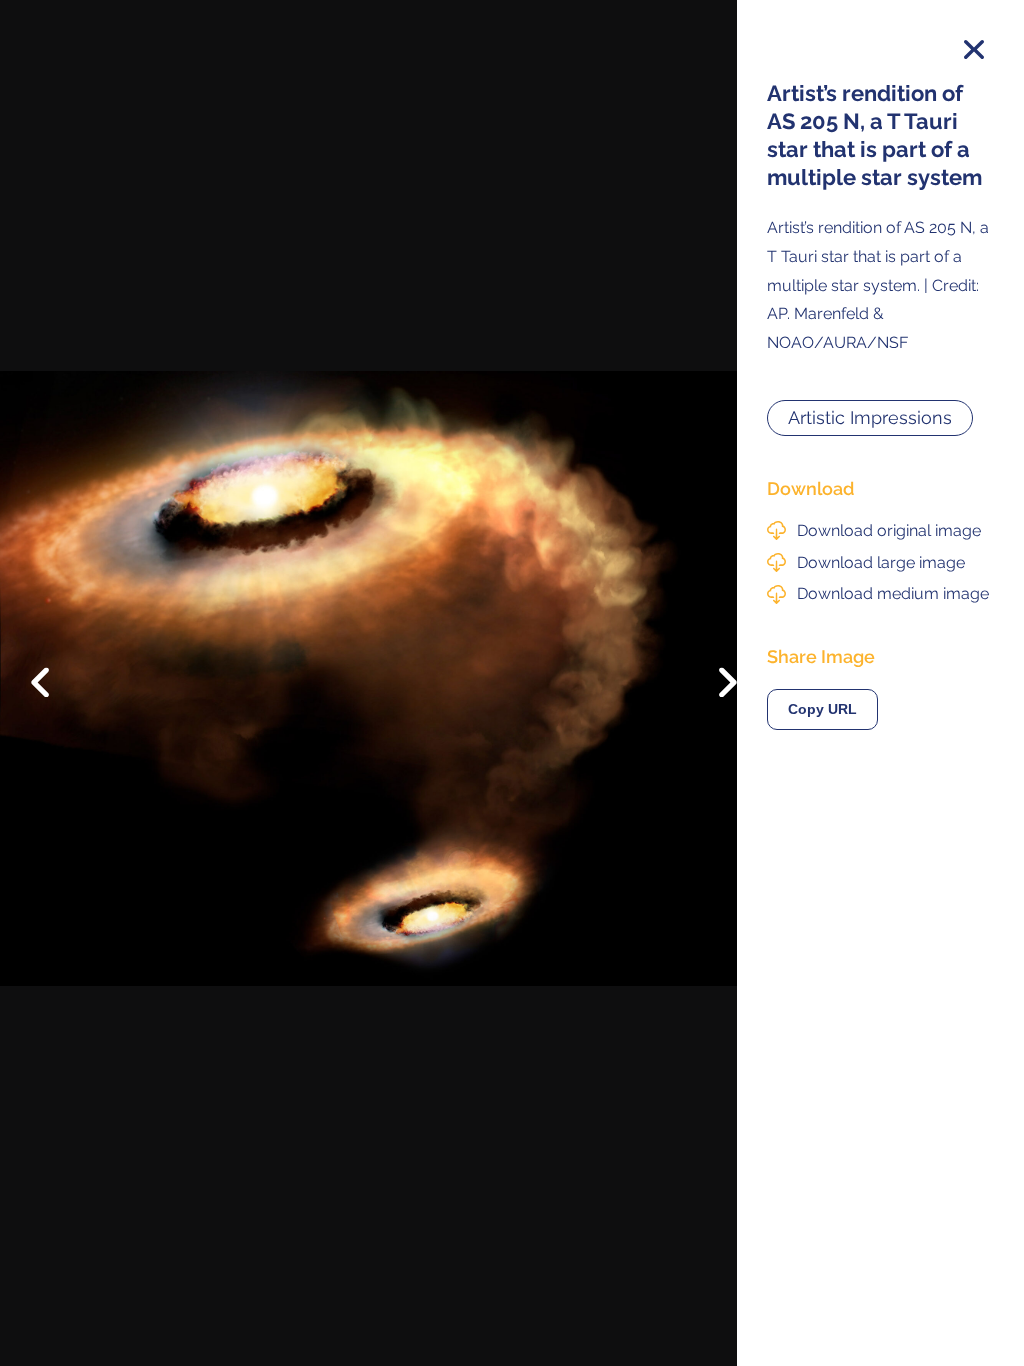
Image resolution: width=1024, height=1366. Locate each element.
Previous (54, 667)
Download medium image (893, 593)
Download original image (889, 530)
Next (713, 688)
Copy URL (822, 709)
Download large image (881, 562)
